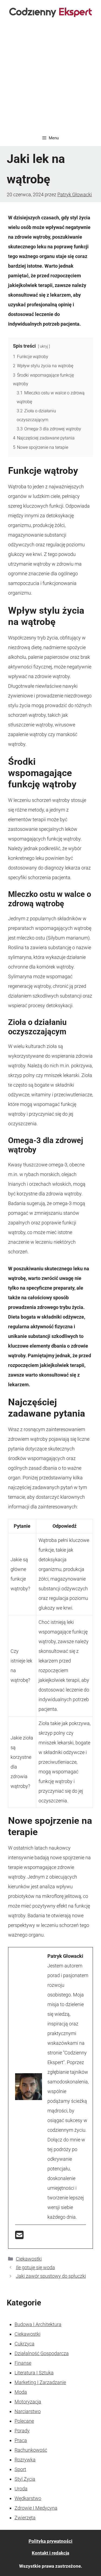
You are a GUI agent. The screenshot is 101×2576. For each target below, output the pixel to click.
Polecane (24, 2421)
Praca (21, 2440)
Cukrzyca (25, 2344)
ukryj (44, 346)
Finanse (23, 2363)
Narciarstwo (28, 2411)
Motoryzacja (28, 2402)
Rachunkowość (31, 2450)
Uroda (21, 2489)
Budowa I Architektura (38, 2324)
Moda (21, 2392)
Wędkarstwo (28, 2498)
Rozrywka (25, 2460)
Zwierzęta (25, 2518)
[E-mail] (19, 2237)
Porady (22, 2431)
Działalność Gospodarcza (42, 2353)
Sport (20, 2469)
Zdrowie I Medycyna (36, 2508)
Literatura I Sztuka (34, 2373)
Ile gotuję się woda (35, 2267)
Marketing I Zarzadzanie (40, 2382)
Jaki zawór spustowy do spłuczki (51, 2276)
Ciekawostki (29, 2259)
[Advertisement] (50, 77)
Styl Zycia (25, 2479)
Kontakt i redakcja (50, 2553)
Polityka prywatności (50, 2541)
